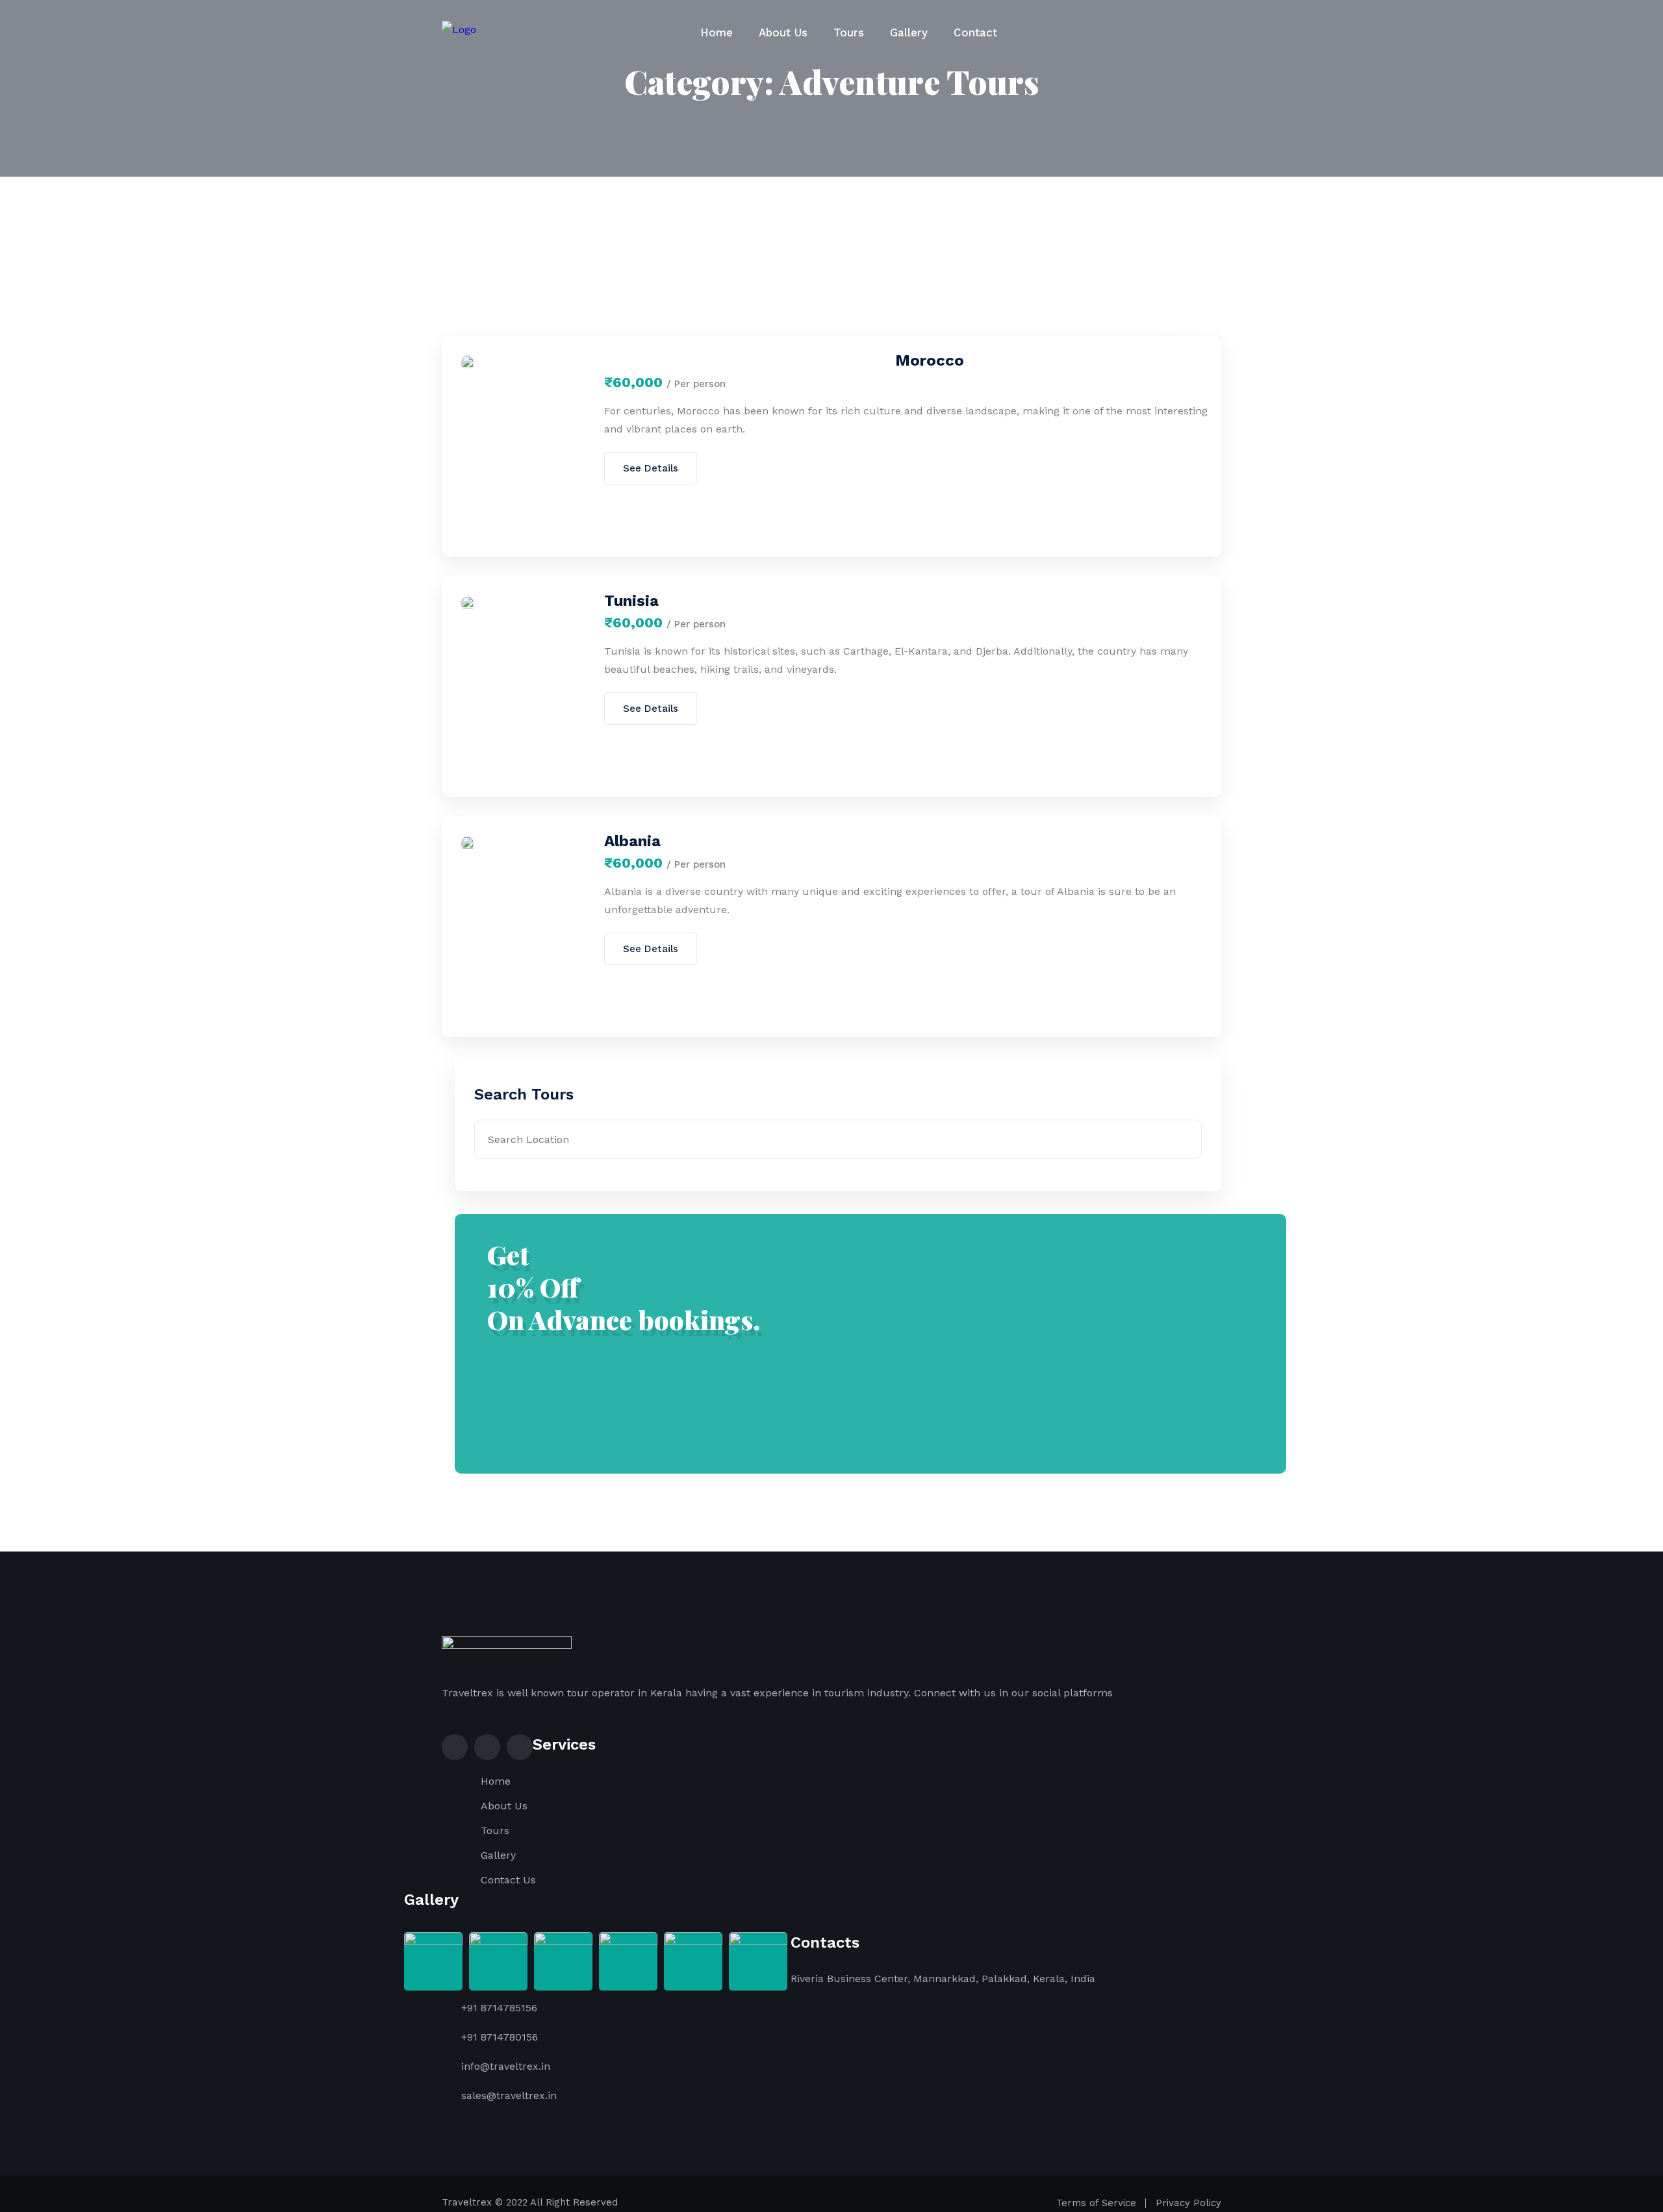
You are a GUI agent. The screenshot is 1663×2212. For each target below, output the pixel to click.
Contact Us (508, 1880)
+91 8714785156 (499, 2008)
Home (717, 32)
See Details (651, 468)
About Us (783, 32)
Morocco (930, 360)
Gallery (909, 32)
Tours (849, 32)
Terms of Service (1096, 2203)
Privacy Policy (1188, 2203)
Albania (632, 841)
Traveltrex (467, 2202)
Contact (975, 32)
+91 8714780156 (500, 2037)
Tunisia (631, 601)
